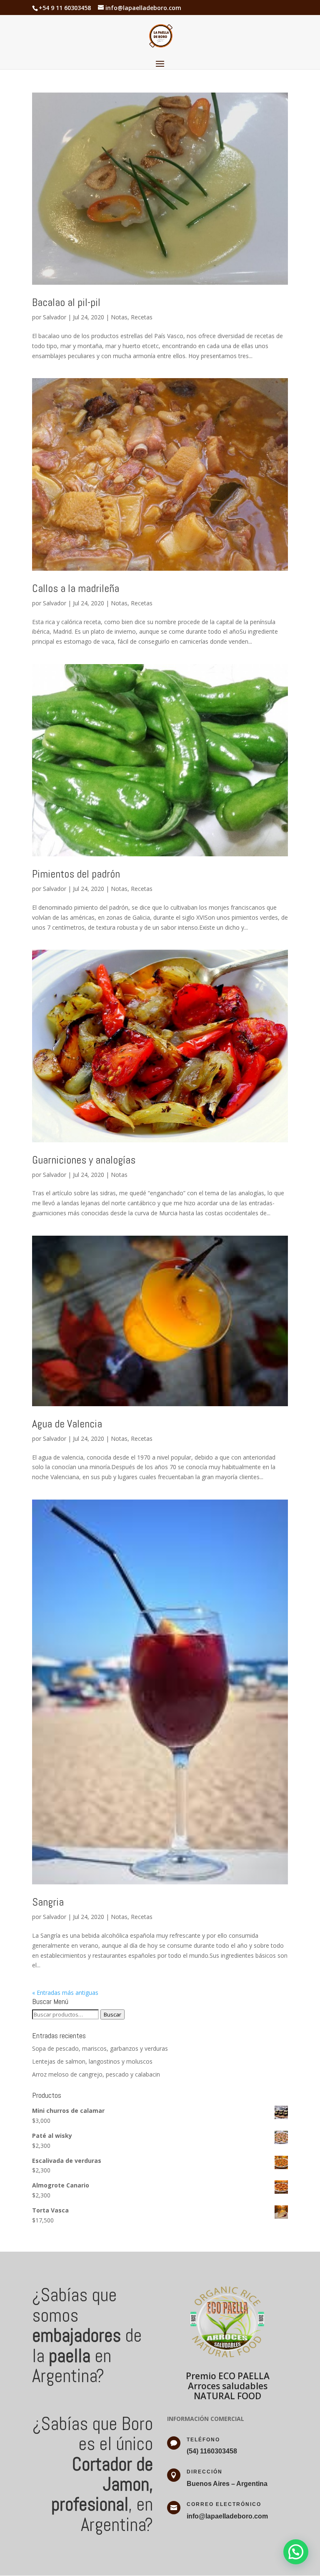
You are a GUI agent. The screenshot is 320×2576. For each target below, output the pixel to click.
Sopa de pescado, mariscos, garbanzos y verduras (100, 2048)
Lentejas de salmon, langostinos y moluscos (92, 2061)
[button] (296, 2552)
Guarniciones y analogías (84, 1160)
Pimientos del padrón (76, 874)
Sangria (48, 1902)
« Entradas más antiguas (65, 1993)
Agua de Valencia (67, 1424)
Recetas (142, 317)
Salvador (55, 317)
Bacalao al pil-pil (66, 302)
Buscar (112, 2014)
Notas (119, 317)
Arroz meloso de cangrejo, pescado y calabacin (96, 2074)
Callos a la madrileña (76, 588)
